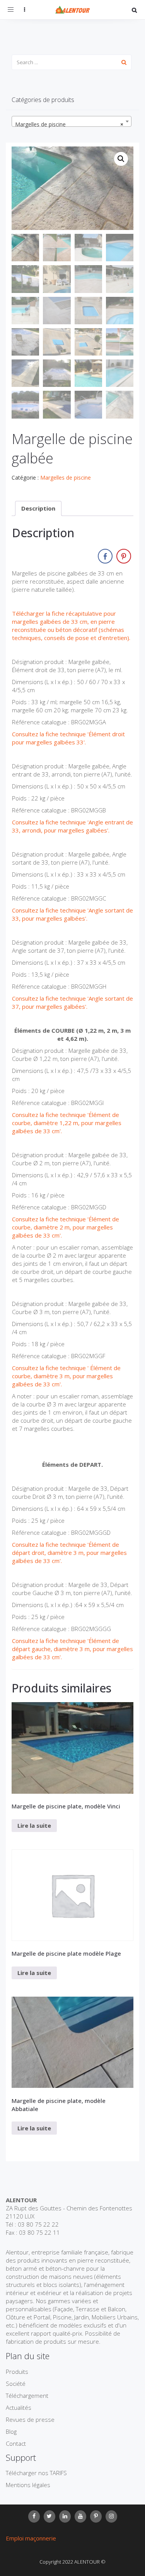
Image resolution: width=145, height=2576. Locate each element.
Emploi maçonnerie (31, 2538)
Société (16, 2384)
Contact (16, 2443)
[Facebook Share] (105, 556)
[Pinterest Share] (124, 556)
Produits (17, 2372)
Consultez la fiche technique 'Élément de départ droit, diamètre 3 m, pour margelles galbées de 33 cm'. (69, 1553)
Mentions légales (28, 2485)
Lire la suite (34, 1825)
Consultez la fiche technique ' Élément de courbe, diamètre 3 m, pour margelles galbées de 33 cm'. (66, 1376)
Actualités (19, 2407)
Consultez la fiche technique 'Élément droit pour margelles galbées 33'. (68, 738)
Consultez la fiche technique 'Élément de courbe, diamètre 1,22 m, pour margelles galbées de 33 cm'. (67, 1123)
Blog (11, 2431)
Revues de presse (30, 2419)
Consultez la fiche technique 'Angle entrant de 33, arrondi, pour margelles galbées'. (72, 826)
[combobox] (72, 121)
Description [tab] (38, 508)
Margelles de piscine (66, 478)
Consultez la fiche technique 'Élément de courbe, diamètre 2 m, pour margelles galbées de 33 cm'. (66, 1227)
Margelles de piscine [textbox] (69, 124)
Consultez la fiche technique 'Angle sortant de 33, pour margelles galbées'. (72, 914)
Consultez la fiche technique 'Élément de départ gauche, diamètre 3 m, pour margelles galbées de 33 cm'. (72, 1649)
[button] (121, 159)
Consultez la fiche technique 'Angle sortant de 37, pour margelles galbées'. (72, 1002)
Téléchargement (27, 2396)
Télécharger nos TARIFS (36, 2473)
